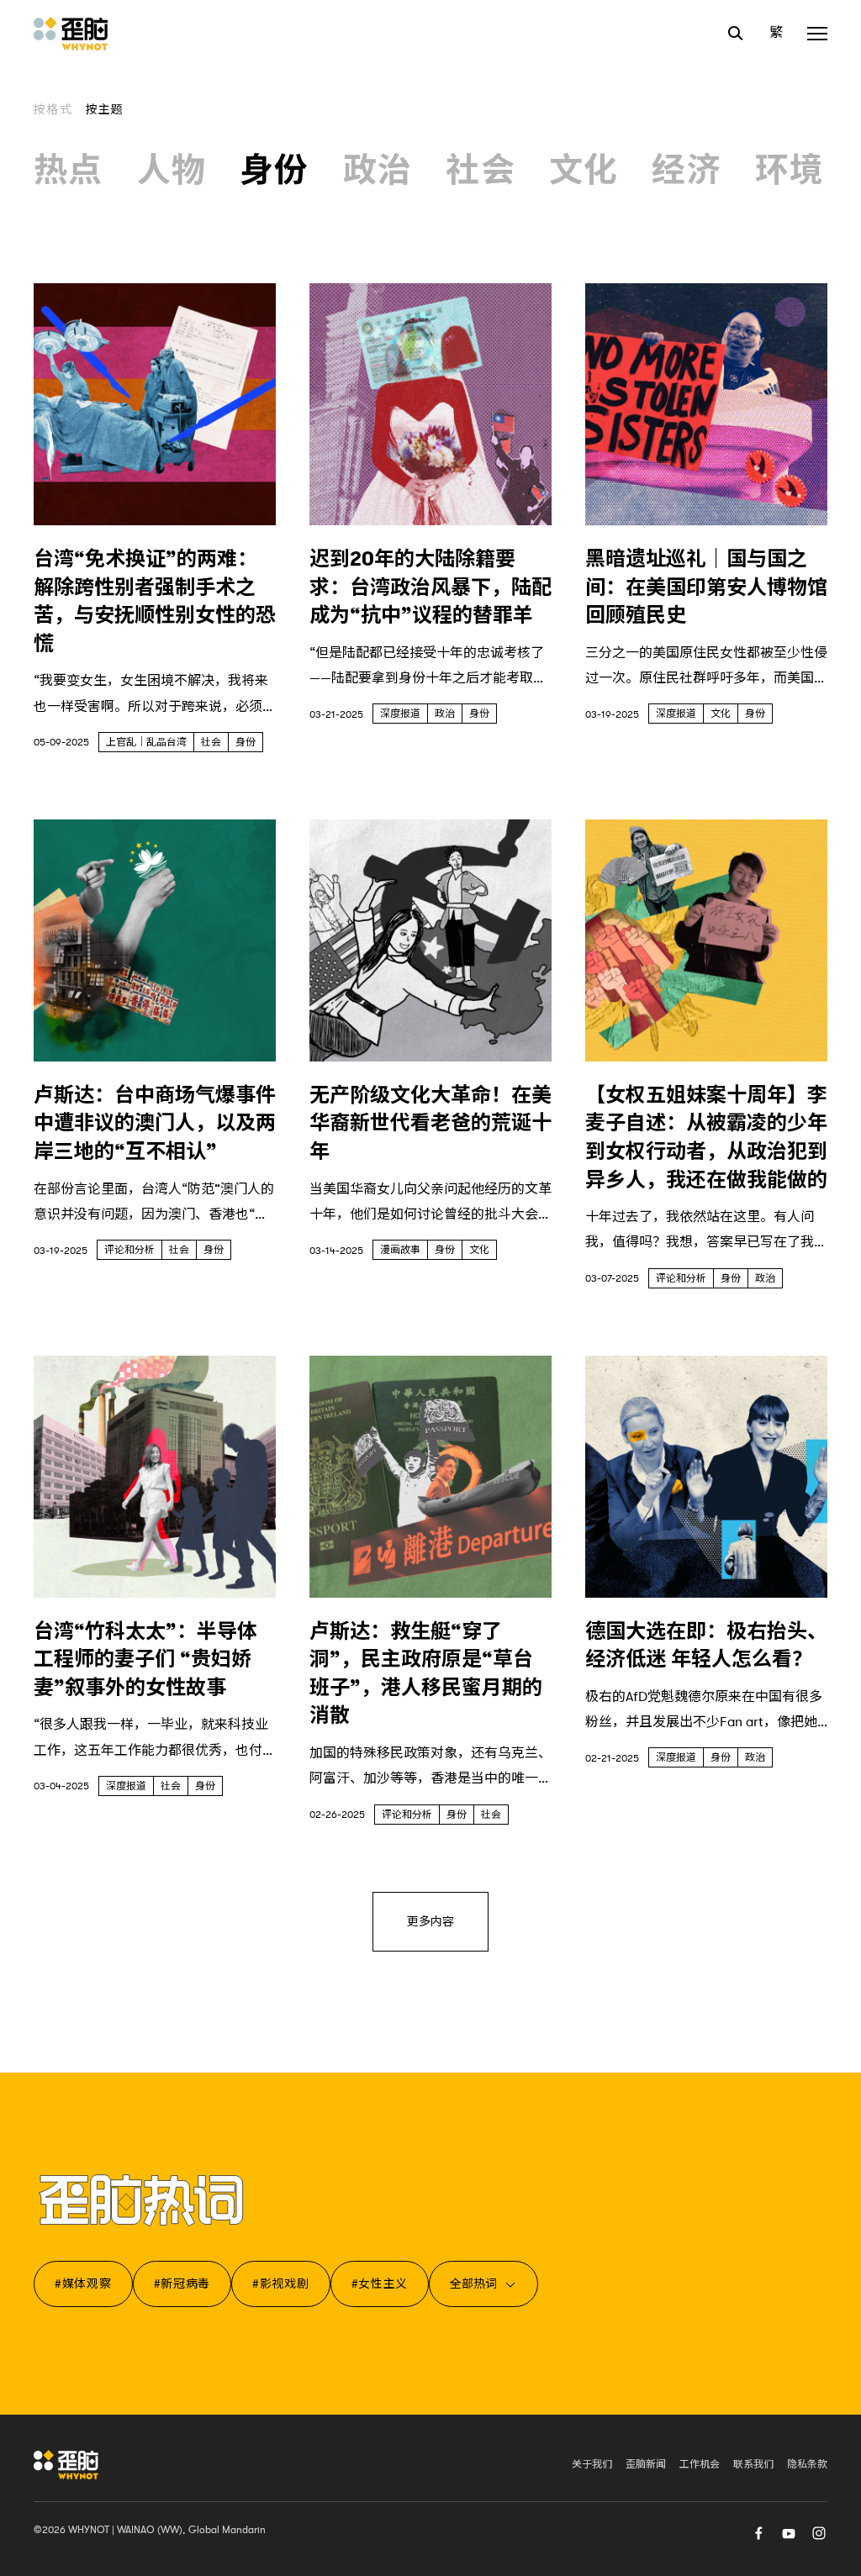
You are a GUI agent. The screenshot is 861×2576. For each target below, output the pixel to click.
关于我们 (592, 2464)
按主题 (105, 109)
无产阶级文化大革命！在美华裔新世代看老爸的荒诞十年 (430, 1123)
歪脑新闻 (646, 2464)
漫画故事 (400, 1250)
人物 (172, 171)
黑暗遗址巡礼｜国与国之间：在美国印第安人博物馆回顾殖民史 (706, 587)
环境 (790, 171)
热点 (69, 171)
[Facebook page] (758, 2532)
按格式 (53, 109)
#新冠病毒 (182, 2284)
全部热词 (473, 2284)
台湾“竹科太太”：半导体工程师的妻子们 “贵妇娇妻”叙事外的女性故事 (145, 1659)
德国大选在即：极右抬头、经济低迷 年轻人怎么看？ (706, 1646)
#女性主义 (380, 2284)
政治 (378, 171)
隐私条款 (807, 2464)
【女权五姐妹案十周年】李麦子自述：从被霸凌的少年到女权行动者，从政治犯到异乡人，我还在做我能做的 (706, 1138)
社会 (481, 171)
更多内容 (430, 1921)
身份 (275, 171)
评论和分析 (129, 1250)
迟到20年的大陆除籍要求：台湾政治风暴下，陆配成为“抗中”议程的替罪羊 (430, 587)
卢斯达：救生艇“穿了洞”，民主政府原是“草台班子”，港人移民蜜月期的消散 (426, 1674)
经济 (687, 171)
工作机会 (700, 2464)
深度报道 (400, 714)
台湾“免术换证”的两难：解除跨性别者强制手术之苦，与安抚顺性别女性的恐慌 (155, 601)
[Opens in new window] (789, 2532)
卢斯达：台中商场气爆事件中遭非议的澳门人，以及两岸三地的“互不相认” (155, 1123)
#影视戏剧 (281, 2284)
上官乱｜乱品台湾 (146, 742)
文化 (584, 171)
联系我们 (753, 2464)
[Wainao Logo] (66, 2465)
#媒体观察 (83, 2284)
